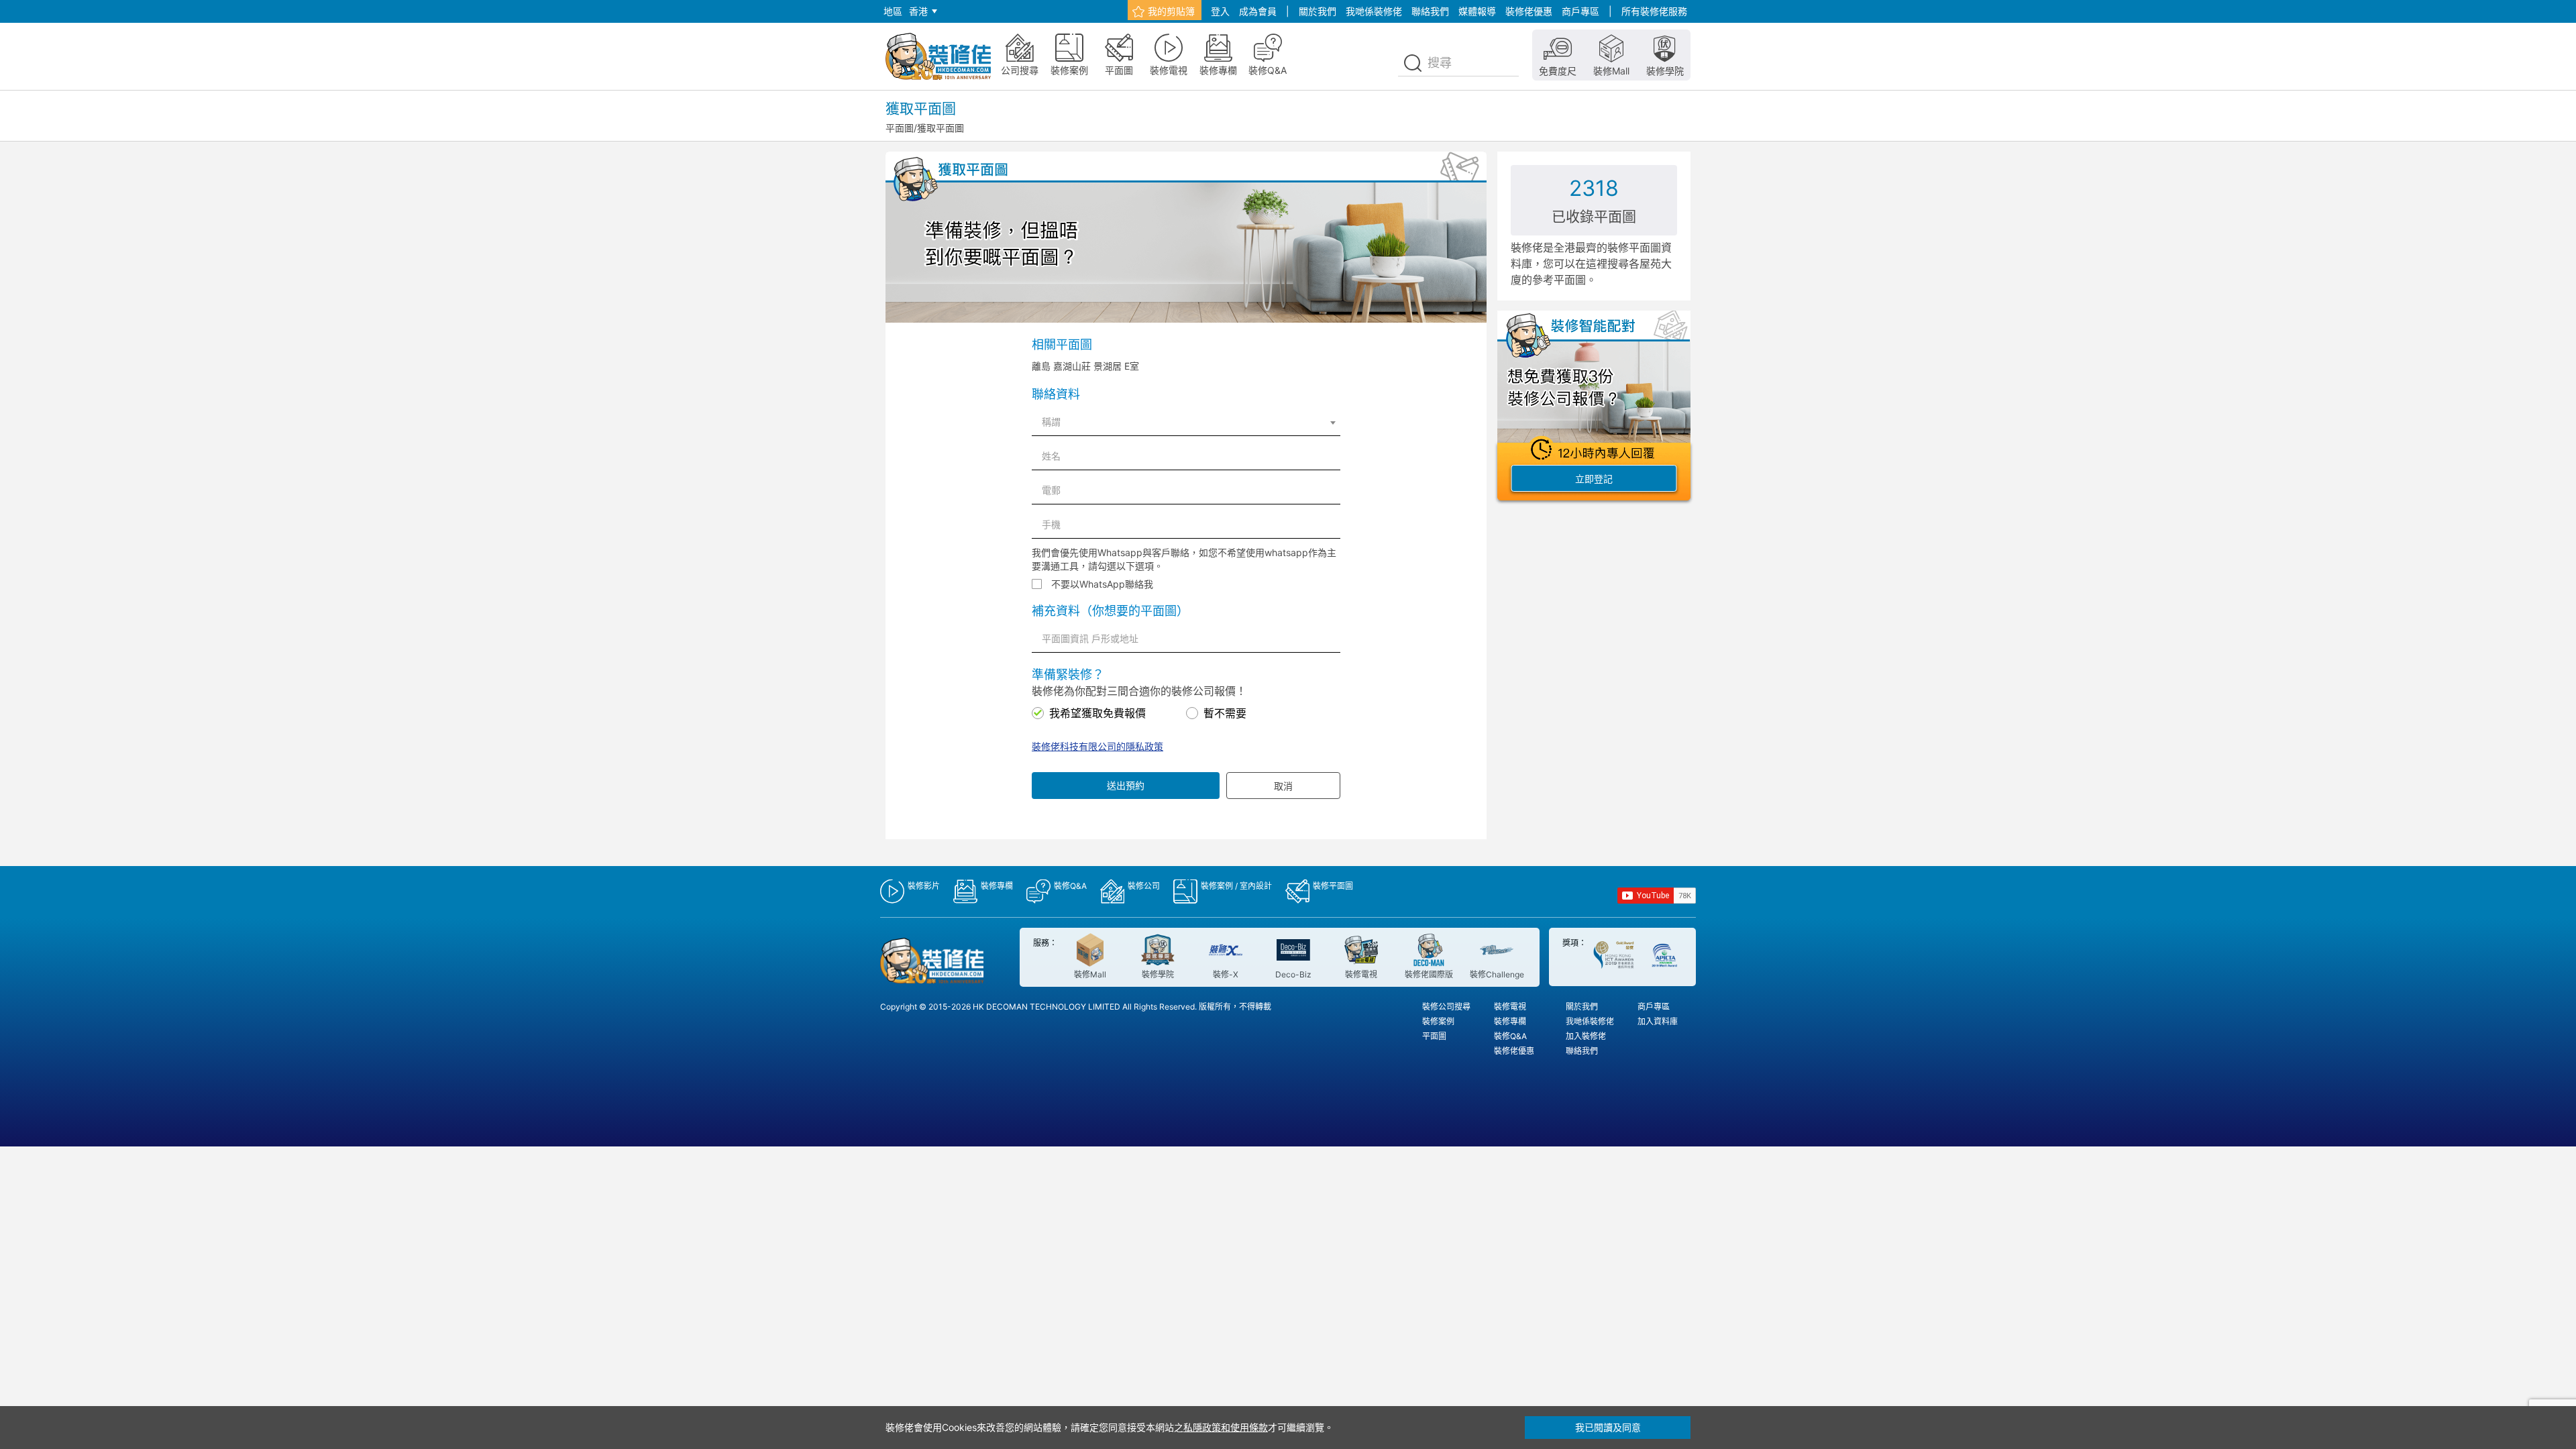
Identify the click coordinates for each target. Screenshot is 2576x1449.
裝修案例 (1438, 1021)
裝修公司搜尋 (1446, 1007)
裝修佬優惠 (1529, 11)
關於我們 (1318, 11)
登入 (1220, 11)
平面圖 (900, 128)
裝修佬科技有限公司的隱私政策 (1097, 746)
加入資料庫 (1658, 1021)
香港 (918, 11)
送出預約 (1126, 785)
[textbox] (1186, 422)
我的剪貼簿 (1171, 11)
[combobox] (1186, 422)
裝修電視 (1510, 1007)
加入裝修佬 (1586, 1036)
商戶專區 (1580, 11)
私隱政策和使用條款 (1226, 1427)
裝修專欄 (1510, 1021)
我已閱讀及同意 (1608, 1427)
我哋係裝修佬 (1374, 11)
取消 (1283, 786)
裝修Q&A (1510, 1036)
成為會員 (1258, 11)
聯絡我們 (1430, 11)
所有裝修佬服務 (1654, 11)
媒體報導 (1477, 11)
